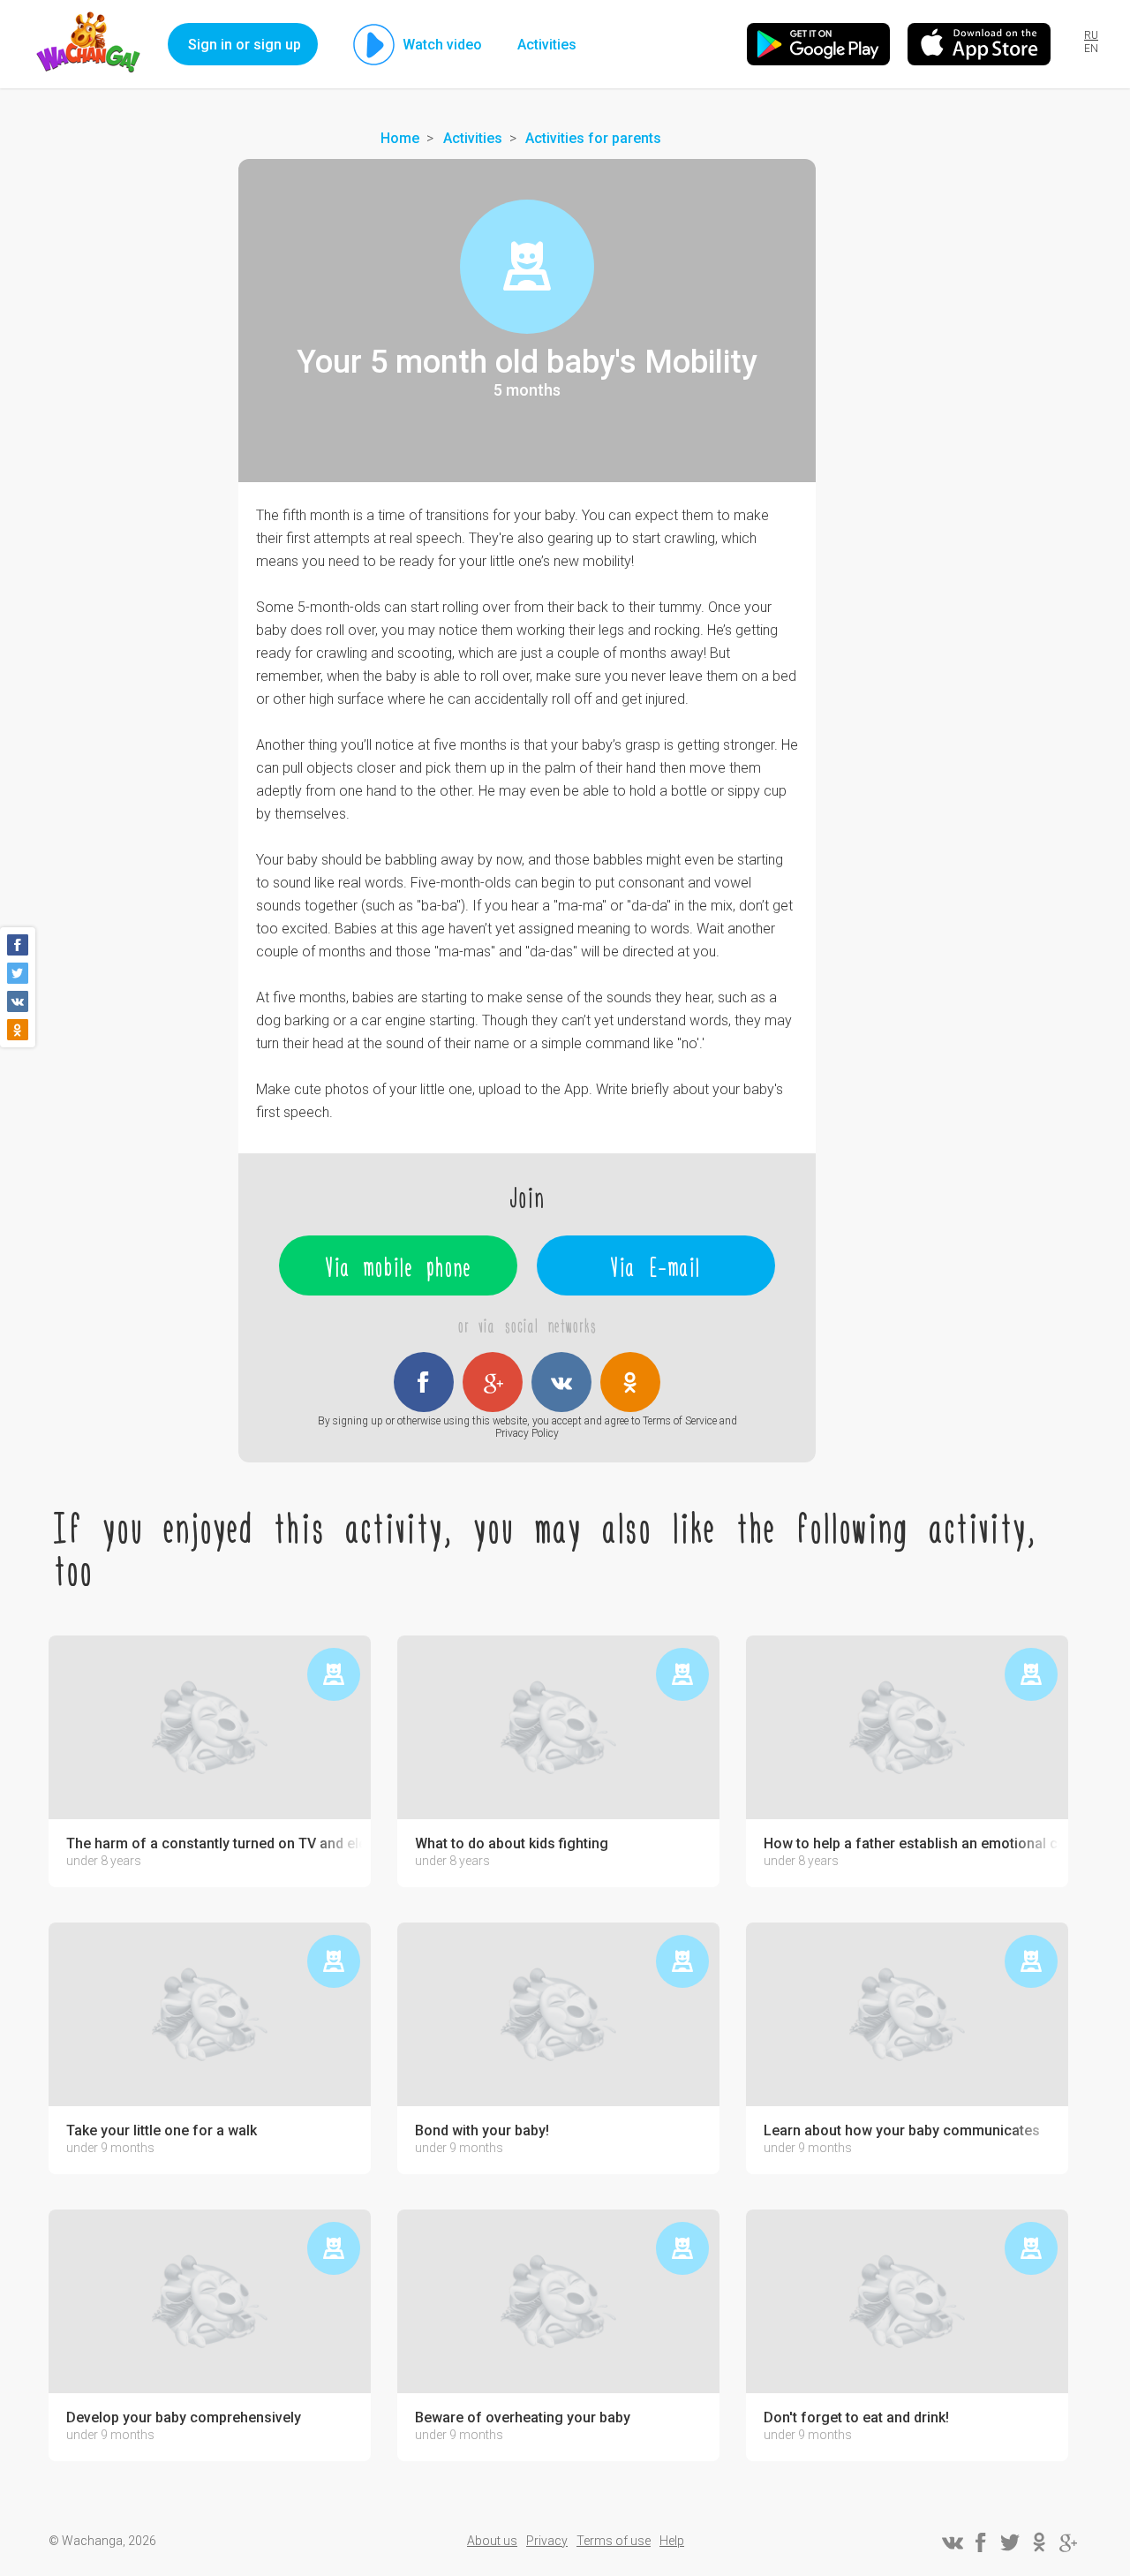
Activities (547, 45)
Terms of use (614, 2541)
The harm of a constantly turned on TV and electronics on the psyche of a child (214, 1844)
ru (1091, 35)
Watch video (442, 45)
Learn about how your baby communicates (902, 2131)
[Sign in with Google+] (493, 1382)
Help (672, 2541)
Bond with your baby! (482, 2131)
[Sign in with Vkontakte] (561, 1382)
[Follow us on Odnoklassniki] (1039, 2542)
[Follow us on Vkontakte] (952, 2542)
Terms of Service (680, 1421)
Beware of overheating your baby (523, 2418)
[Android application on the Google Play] (818, 44)
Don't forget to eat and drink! (856, 2418)
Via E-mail (656, 1265)
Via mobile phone (399, 1265)
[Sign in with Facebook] (424, 1382)
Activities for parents (593, 138)
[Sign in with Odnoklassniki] (630, 1382)
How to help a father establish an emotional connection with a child (912, 1844)
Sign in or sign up (245, 45)
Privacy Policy (527, 1433)
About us (492, 2541)
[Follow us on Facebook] (981, 2542)
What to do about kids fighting (512, 1844)
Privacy (547, 2541)
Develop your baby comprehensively (184, 2418)
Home (400, 138)
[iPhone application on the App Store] (979, 44)
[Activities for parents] (527, 267)
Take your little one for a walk (162, 2131)
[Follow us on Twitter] (1010, 2542)
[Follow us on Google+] (1068, 2542)
